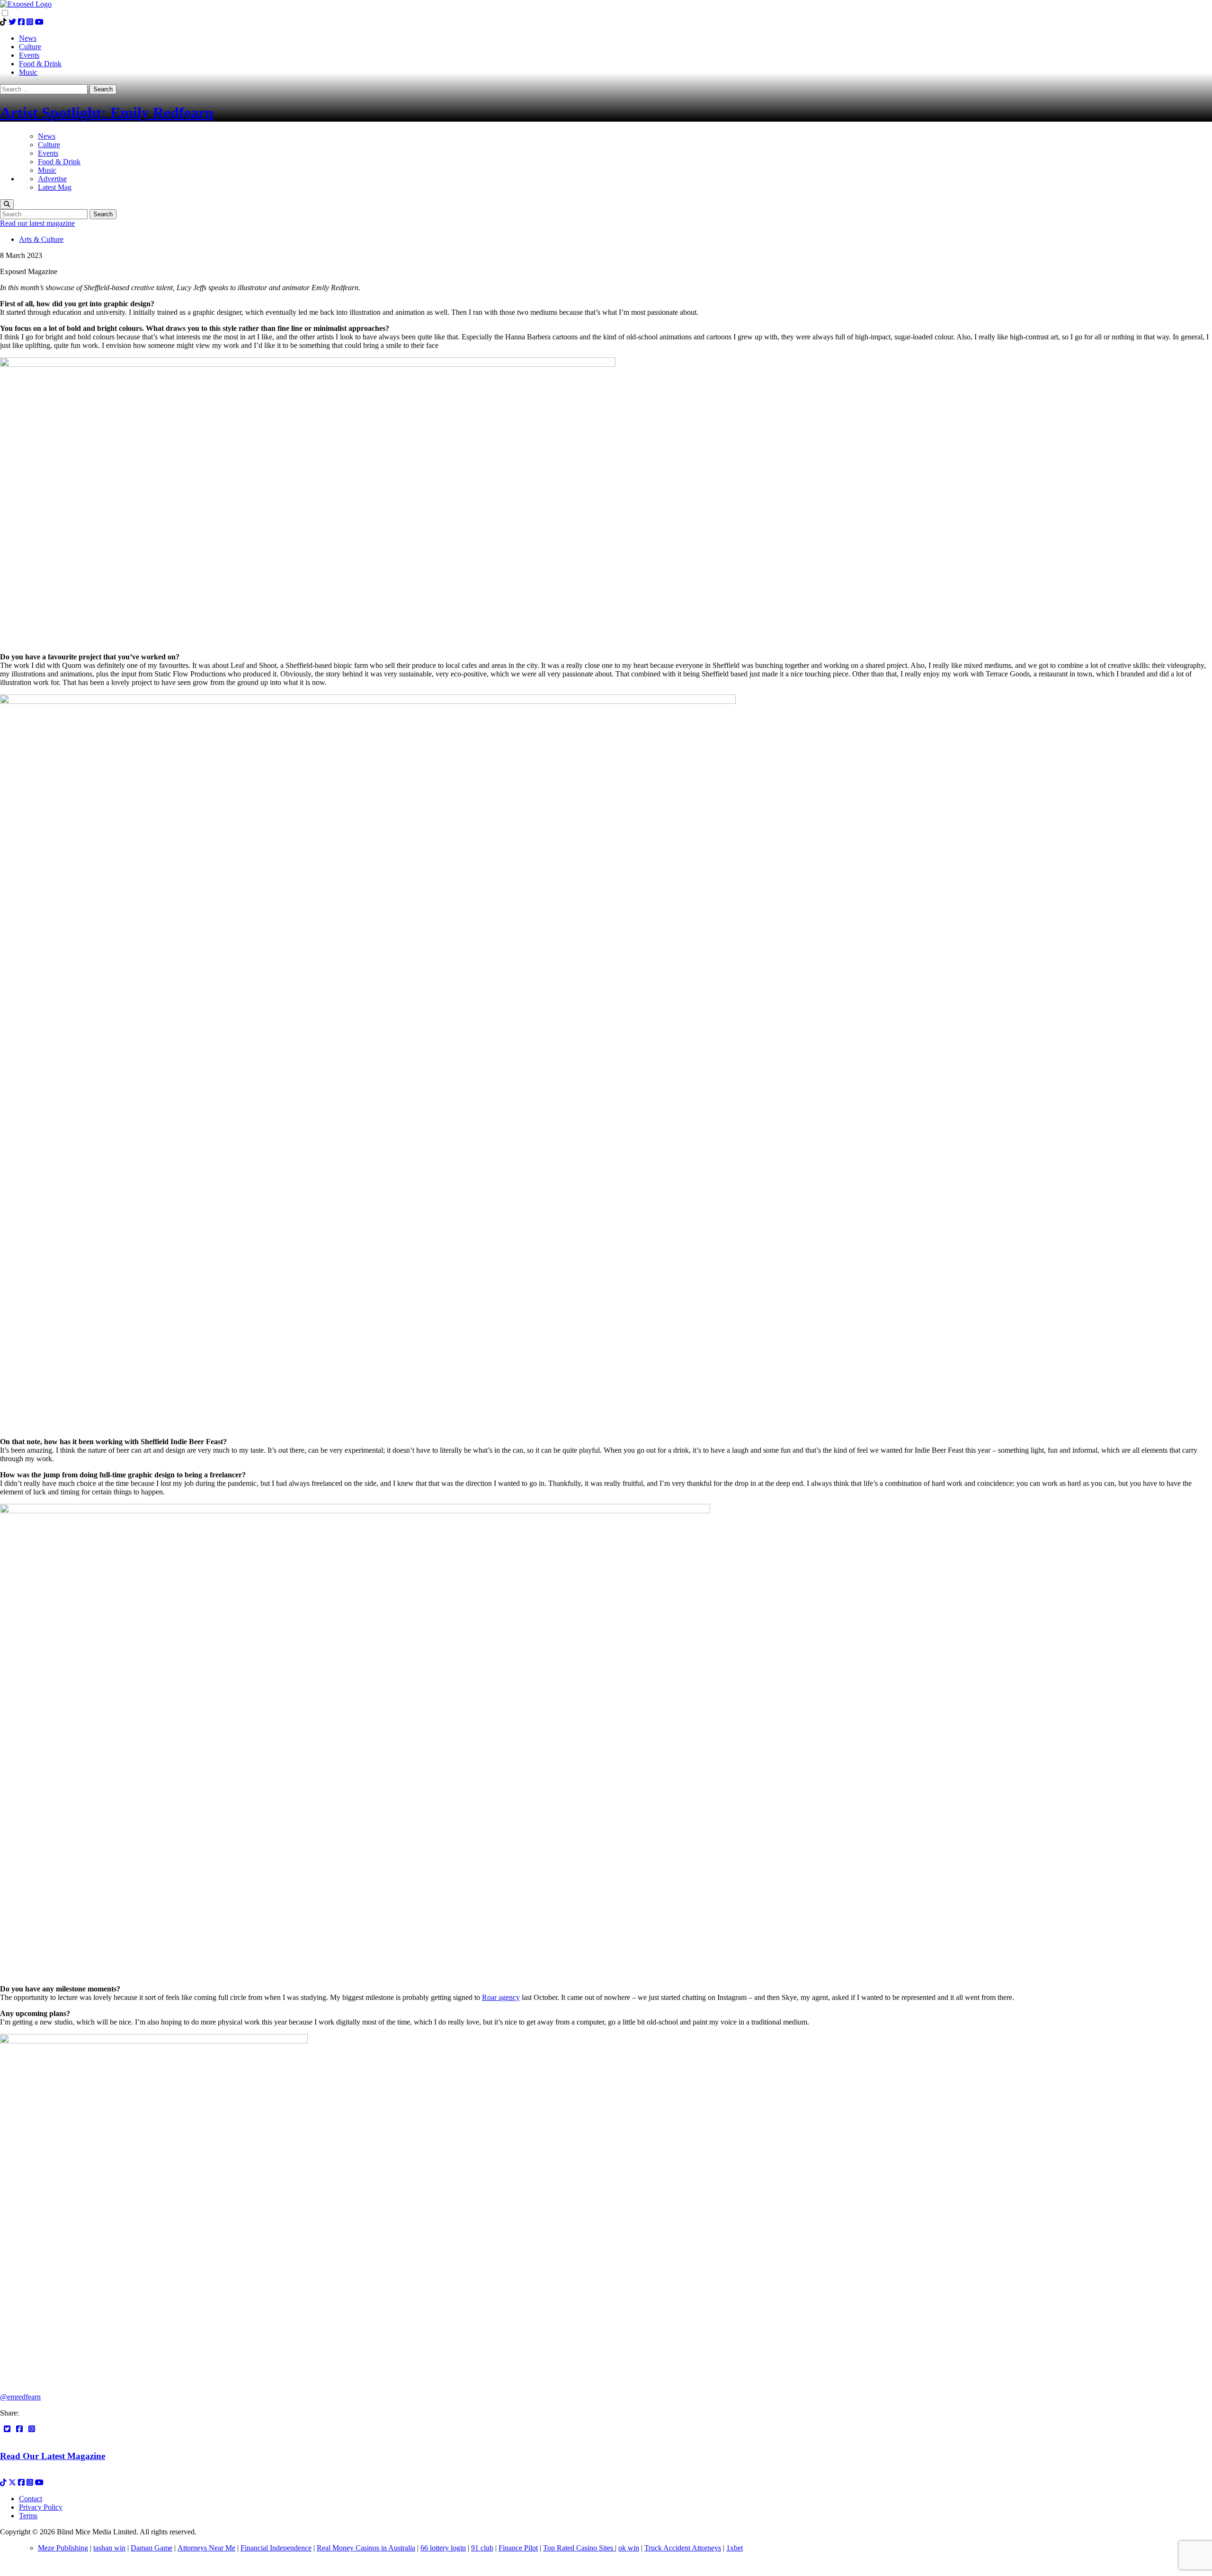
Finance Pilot (518, 2548)
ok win (629, 2548)
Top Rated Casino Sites (579, 2548)
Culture (49, 145)
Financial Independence (276, 2548)
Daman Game (151, 2548)
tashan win (109, 2548)
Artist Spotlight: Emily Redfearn (107, 113)
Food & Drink (59, 162)
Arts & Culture (41, 239)
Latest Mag (55, 187)
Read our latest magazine (37, 223)
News (47, 136)
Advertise (52, 179)
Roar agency (501, 1997)
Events (48, 153)
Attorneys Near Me (206, 2548)
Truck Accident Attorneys (683, 2548)
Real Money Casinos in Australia (366, 2548)
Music (47, 170)
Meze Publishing (63, 2548)
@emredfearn (20, 2397)
